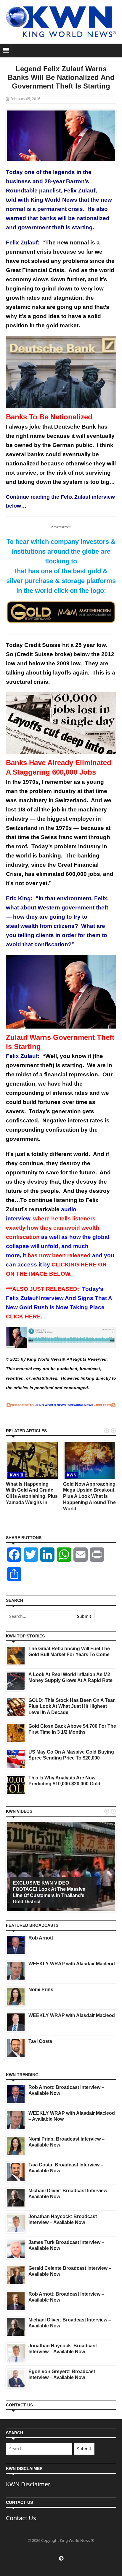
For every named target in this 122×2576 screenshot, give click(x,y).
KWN (72, 1475)
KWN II (17, 1475)
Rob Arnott (41, 1938)
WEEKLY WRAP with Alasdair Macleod (72, 1964)
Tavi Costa (40, 2041)
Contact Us (21, 2518)
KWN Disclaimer (28, 2484)
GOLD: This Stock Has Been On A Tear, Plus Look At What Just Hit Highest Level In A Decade (72, 1706)
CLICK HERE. (24, 1317)
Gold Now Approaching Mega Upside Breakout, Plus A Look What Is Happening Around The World (89, 1496)
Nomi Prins (41, 1990)
